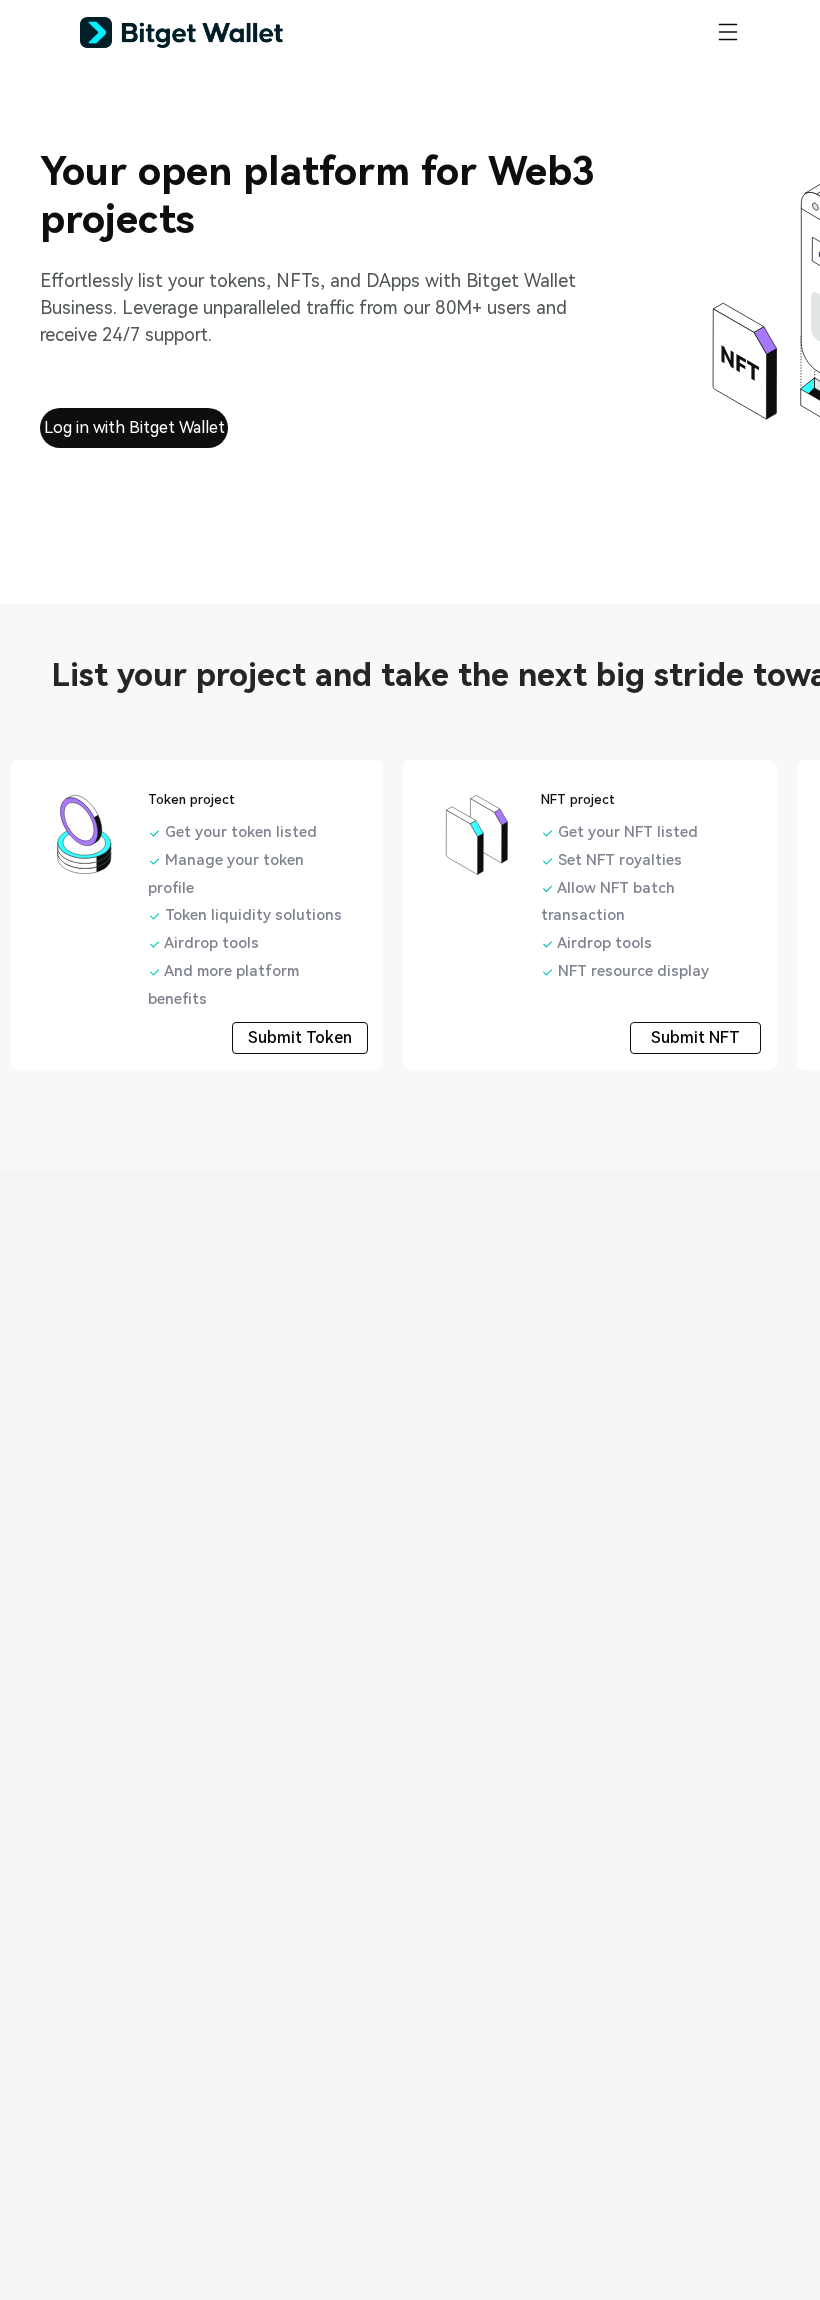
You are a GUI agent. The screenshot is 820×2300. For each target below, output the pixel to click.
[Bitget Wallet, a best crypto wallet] (207, 32)
